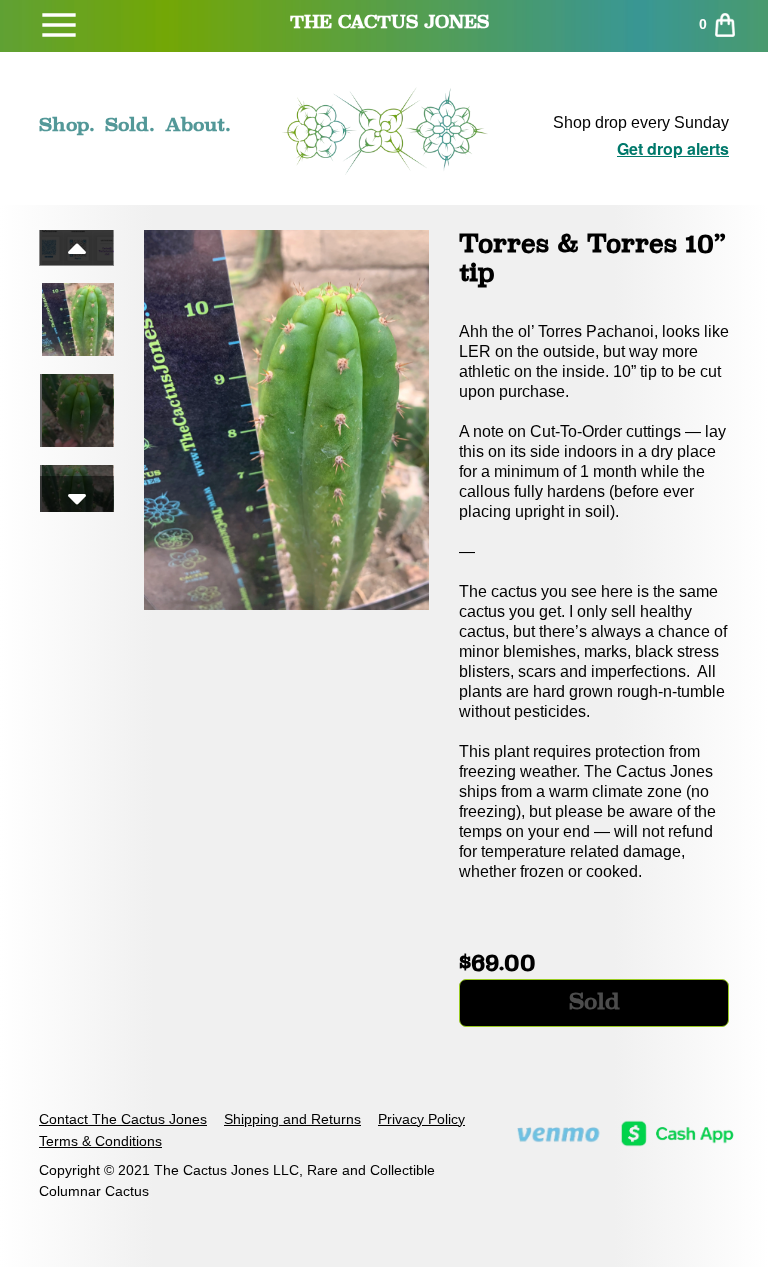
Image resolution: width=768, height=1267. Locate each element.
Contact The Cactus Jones (123, 1119)
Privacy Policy (421, 1119)
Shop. (67, 124)
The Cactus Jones (389, 21)
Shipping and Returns (292, 1119)
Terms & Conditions (100, 1141)
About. (198, 124)
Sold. (130, 124)
